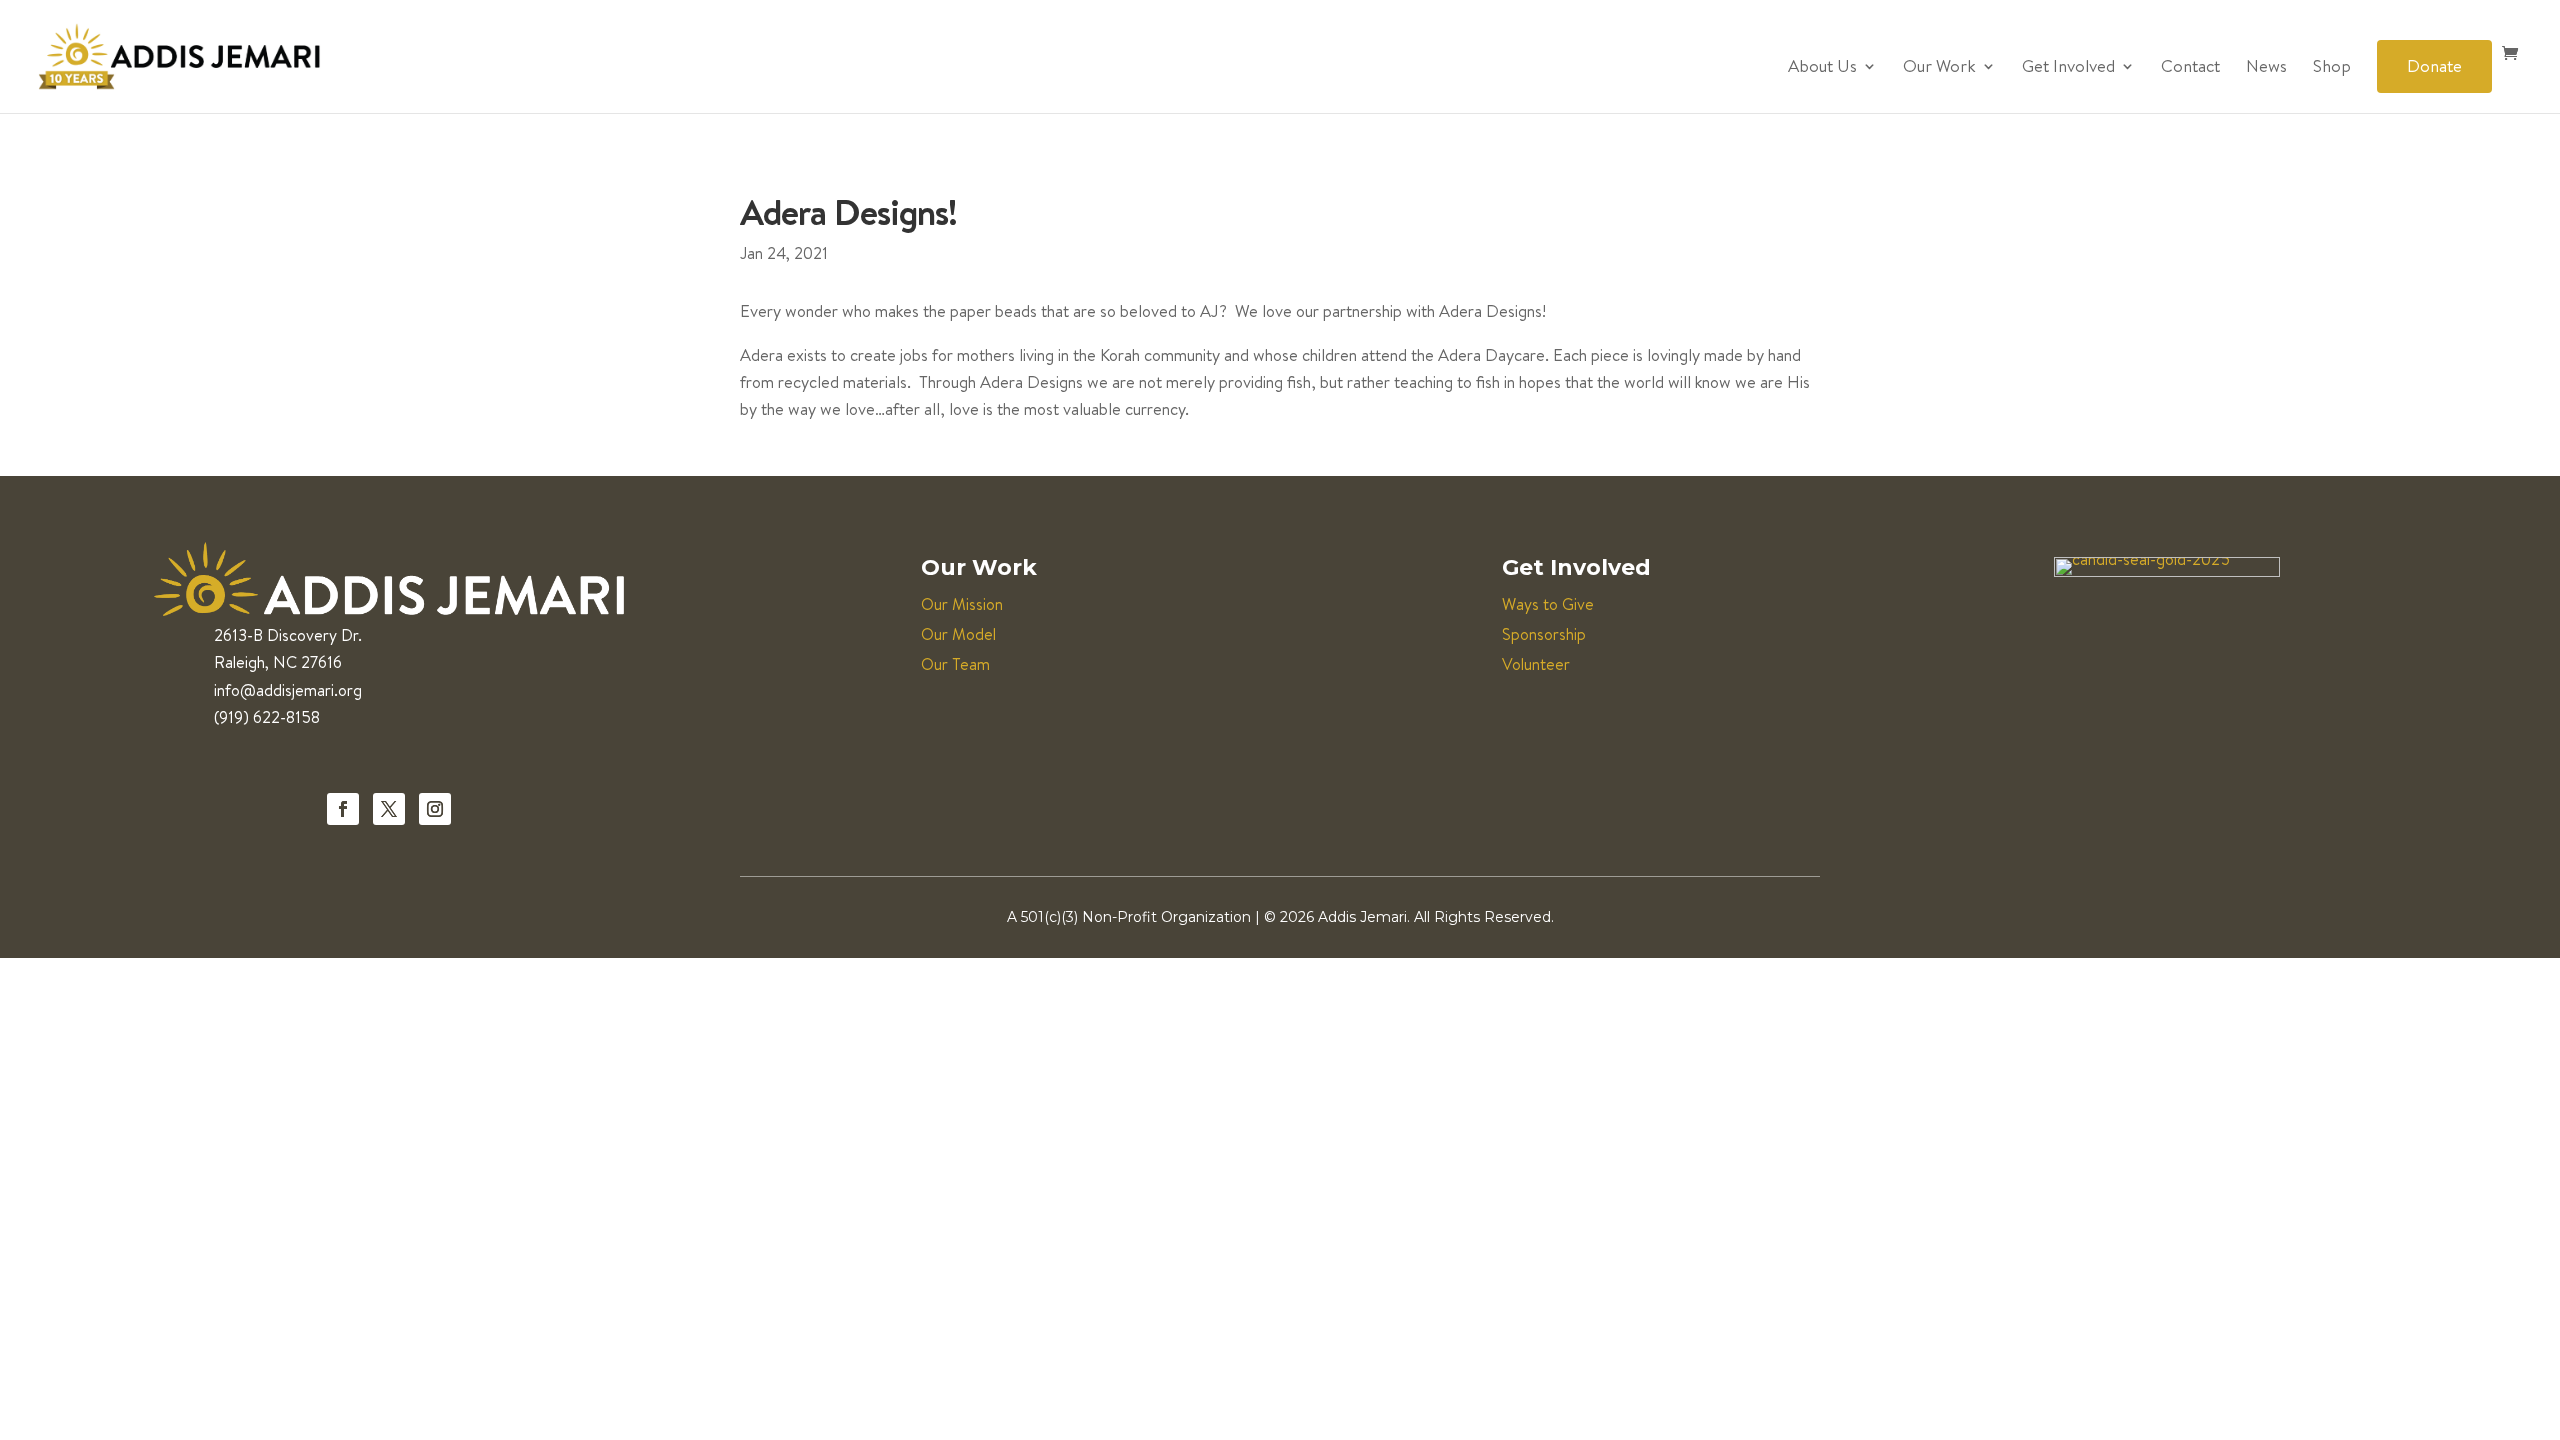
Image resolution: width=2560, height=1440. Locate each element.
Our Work (1939, 68)
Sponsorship (1544, 634)
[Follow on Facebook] (343, 809)
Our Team (955, 664)
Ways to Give (1548, 604)
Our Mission (962, 604)
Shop (2332, 68)
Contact (2190, 68)
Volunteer (1536, 664)
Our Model (958, 634)
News (2266, 68)
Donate (2434, 65)
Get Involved (2068, 68)
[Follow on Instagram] (435, 809)
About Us (1822, 68)
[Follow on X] (389, 809)
